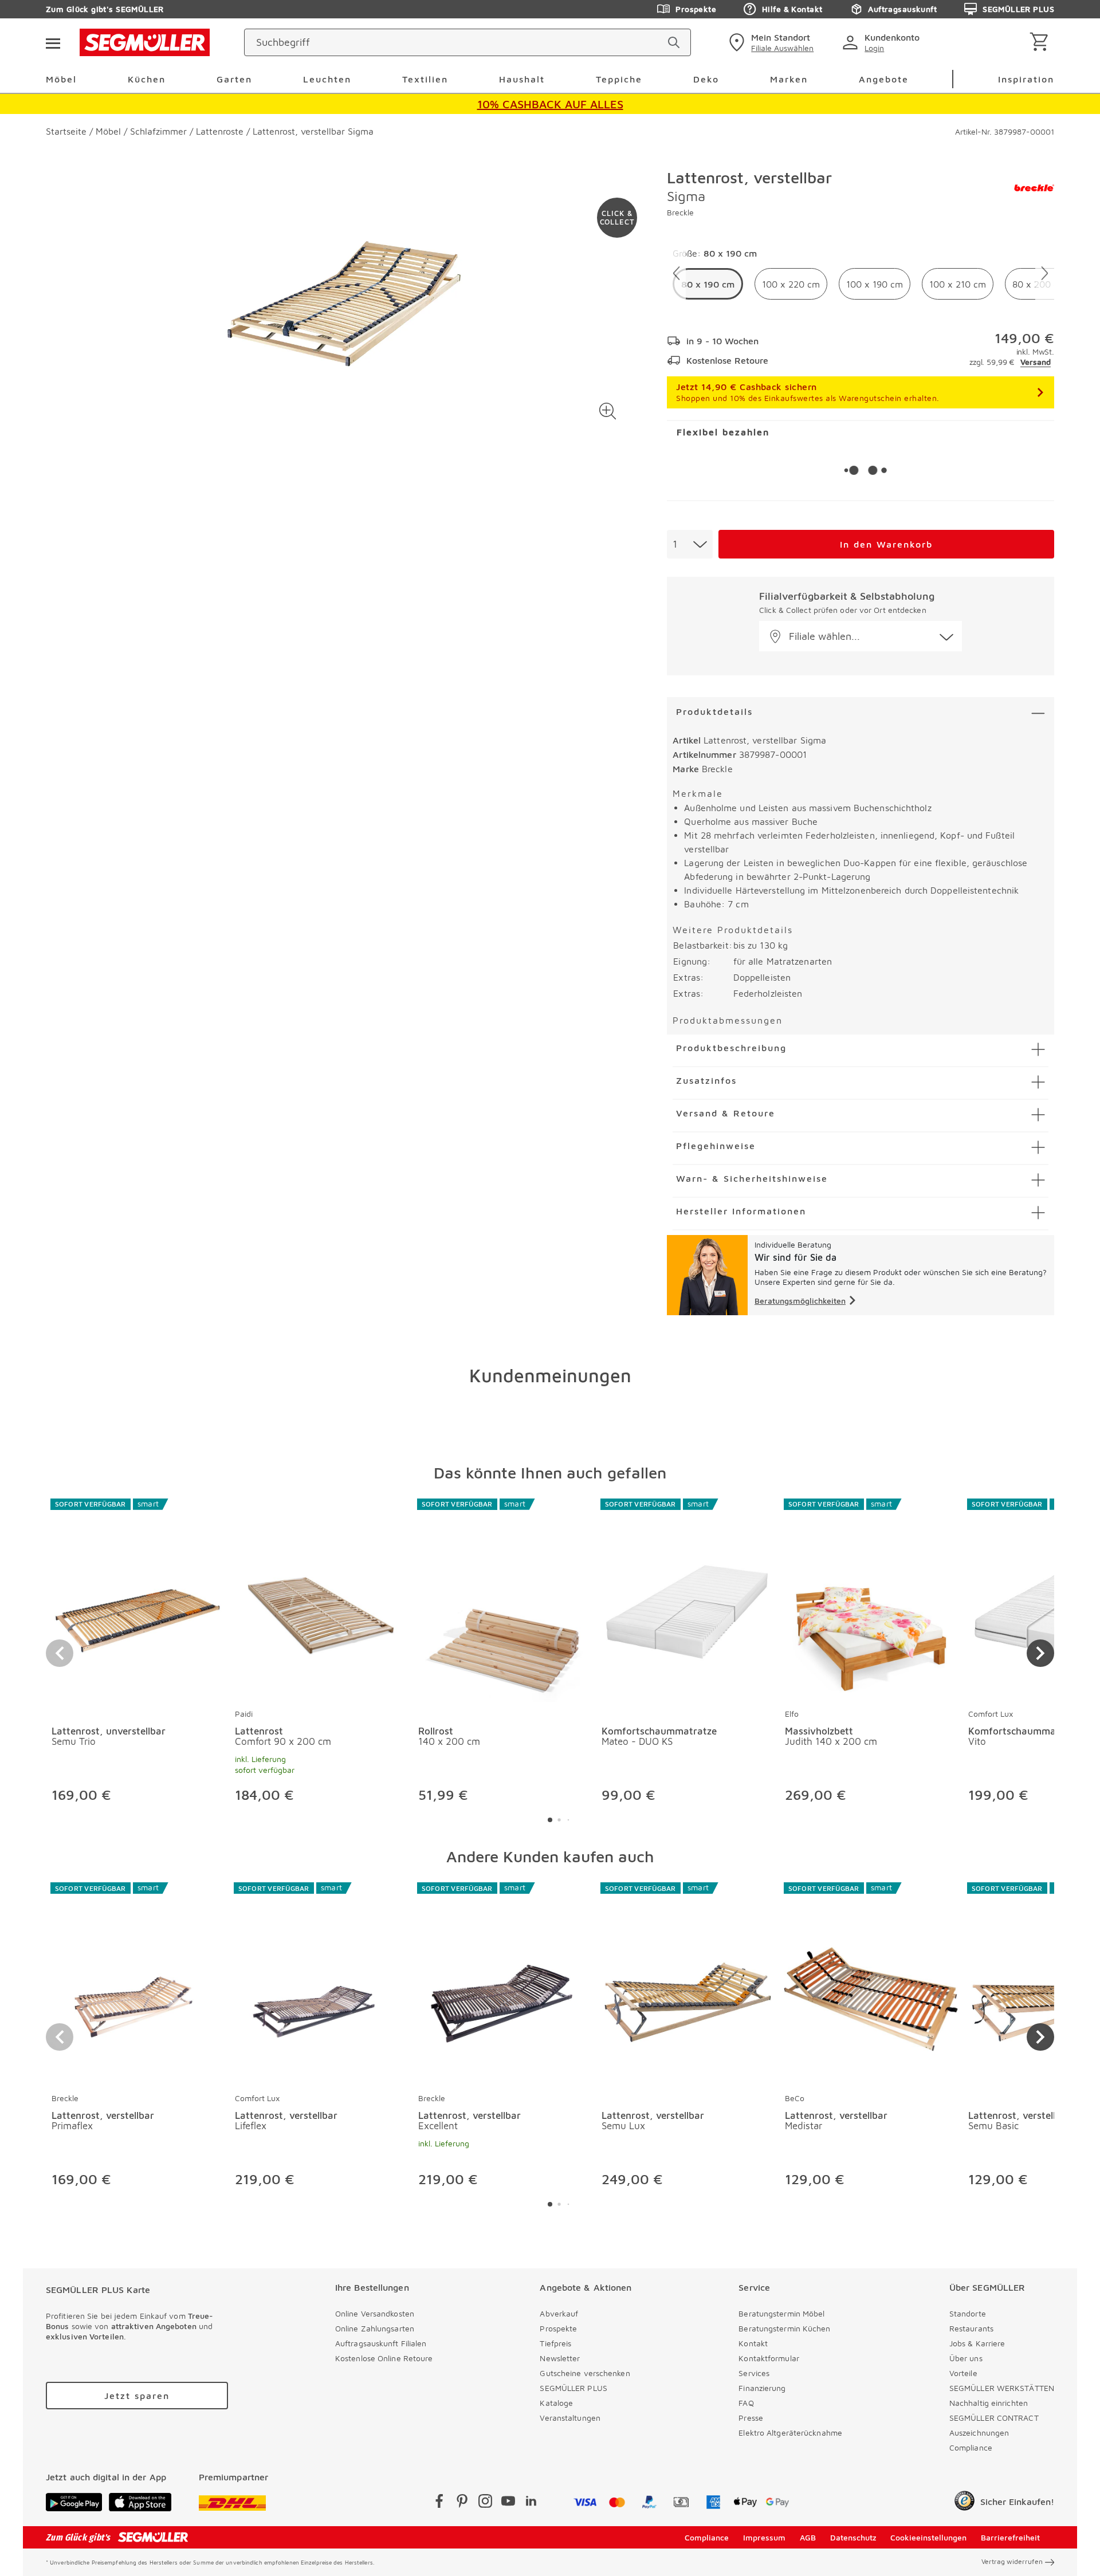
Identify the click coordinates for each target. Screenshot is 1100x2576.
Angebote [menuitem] (884, 79)
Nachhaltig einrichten (989, 2403)
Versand (1036, 362)
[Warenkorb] (1041, 43)
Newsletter (560, 2358)
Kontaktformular (769, 2358)
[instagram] (485, 2503)
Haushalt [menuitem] (522, 79)
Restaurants (971, 2328)
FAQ (746, 2403)
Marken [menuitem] (789, 79)
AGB (808, 2537)
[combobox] (690, 544)
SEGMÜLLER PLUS (1018, 9)
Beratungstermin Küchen (784, 2328)
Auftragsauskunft (902, 9)
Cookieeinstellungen (928, 2537)
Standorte (968, 2313)
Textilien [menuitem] (425, 79)
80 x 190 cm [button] (708, 284)
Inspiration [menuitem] (1026, 79)
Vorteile (963, 2373)
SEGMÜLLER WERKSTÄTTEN (1002, 2388)
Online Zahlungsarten (375, 2328)
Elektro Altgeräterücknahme (790, 2433)
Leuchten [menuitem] (327, 79)
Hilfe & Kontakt (792, 9)
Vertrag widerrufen (1012, 2561)
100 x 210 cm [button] (958, 284)
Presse (751, 2418)
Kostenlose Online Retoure (384, 2358)
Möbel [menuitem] (61, 79)
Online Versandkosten (375, 2313)
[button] (608, 411)
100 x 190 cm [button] (875, 284)
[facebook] (439, 2503)
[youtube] (508, 2503)
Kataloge (556, 2403)
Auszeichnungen (979, 2433)
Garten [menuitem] (234, 79)
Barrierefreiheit (1010, 2537)
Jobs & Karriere (977, 2343)
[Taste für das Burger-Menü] (53, 42)
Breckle (680, 212)
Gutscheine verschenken (585, 2373)
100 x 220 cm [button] (791, 284)
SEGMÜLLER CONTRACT (994, 2418)
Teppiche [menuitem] (619, 79)
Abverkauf (559, 2313)
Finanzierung (762, 2388)
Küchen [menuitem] (147, 79)
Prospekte (696, 9)
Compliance (971, 2447)
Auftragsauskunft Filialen (381, 2343)
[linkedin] (531, 2503)
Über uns (966, 2358)
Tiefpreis (555, 2343)
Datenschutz (853, 2537)
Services (754, 2373)
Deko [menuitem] (706, 79)
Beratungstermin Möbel (781, 2313)
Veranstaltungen (570, 2418)
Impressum (764, 2537)
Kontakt (753, 2343)
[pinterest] (462, 2503)
